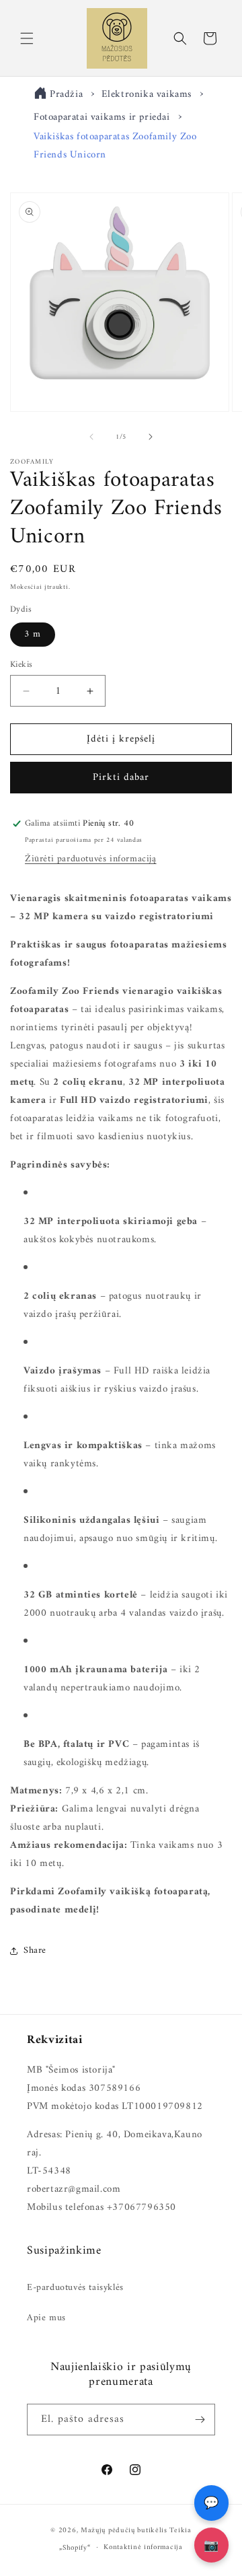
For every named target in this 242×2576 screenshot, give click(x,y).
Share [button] (35, 1951)
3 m (33, 634)
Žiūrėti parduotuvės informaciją (91, 859)
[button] (27, 38)
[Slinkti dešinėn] (151, 437)
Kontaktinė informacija (143, 2547)
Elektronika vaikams (148, 95)
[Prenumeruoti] (200, 2420)
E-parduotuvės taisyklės (75, 2288)
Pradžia (66, 95)
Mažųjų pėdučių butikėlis (124, 2531)
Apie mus (46, 2318)
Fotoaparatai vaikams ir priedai (102, 117)
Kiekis (21, 665)
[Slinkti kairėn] (91, 437)
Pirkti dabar (121, 778)
